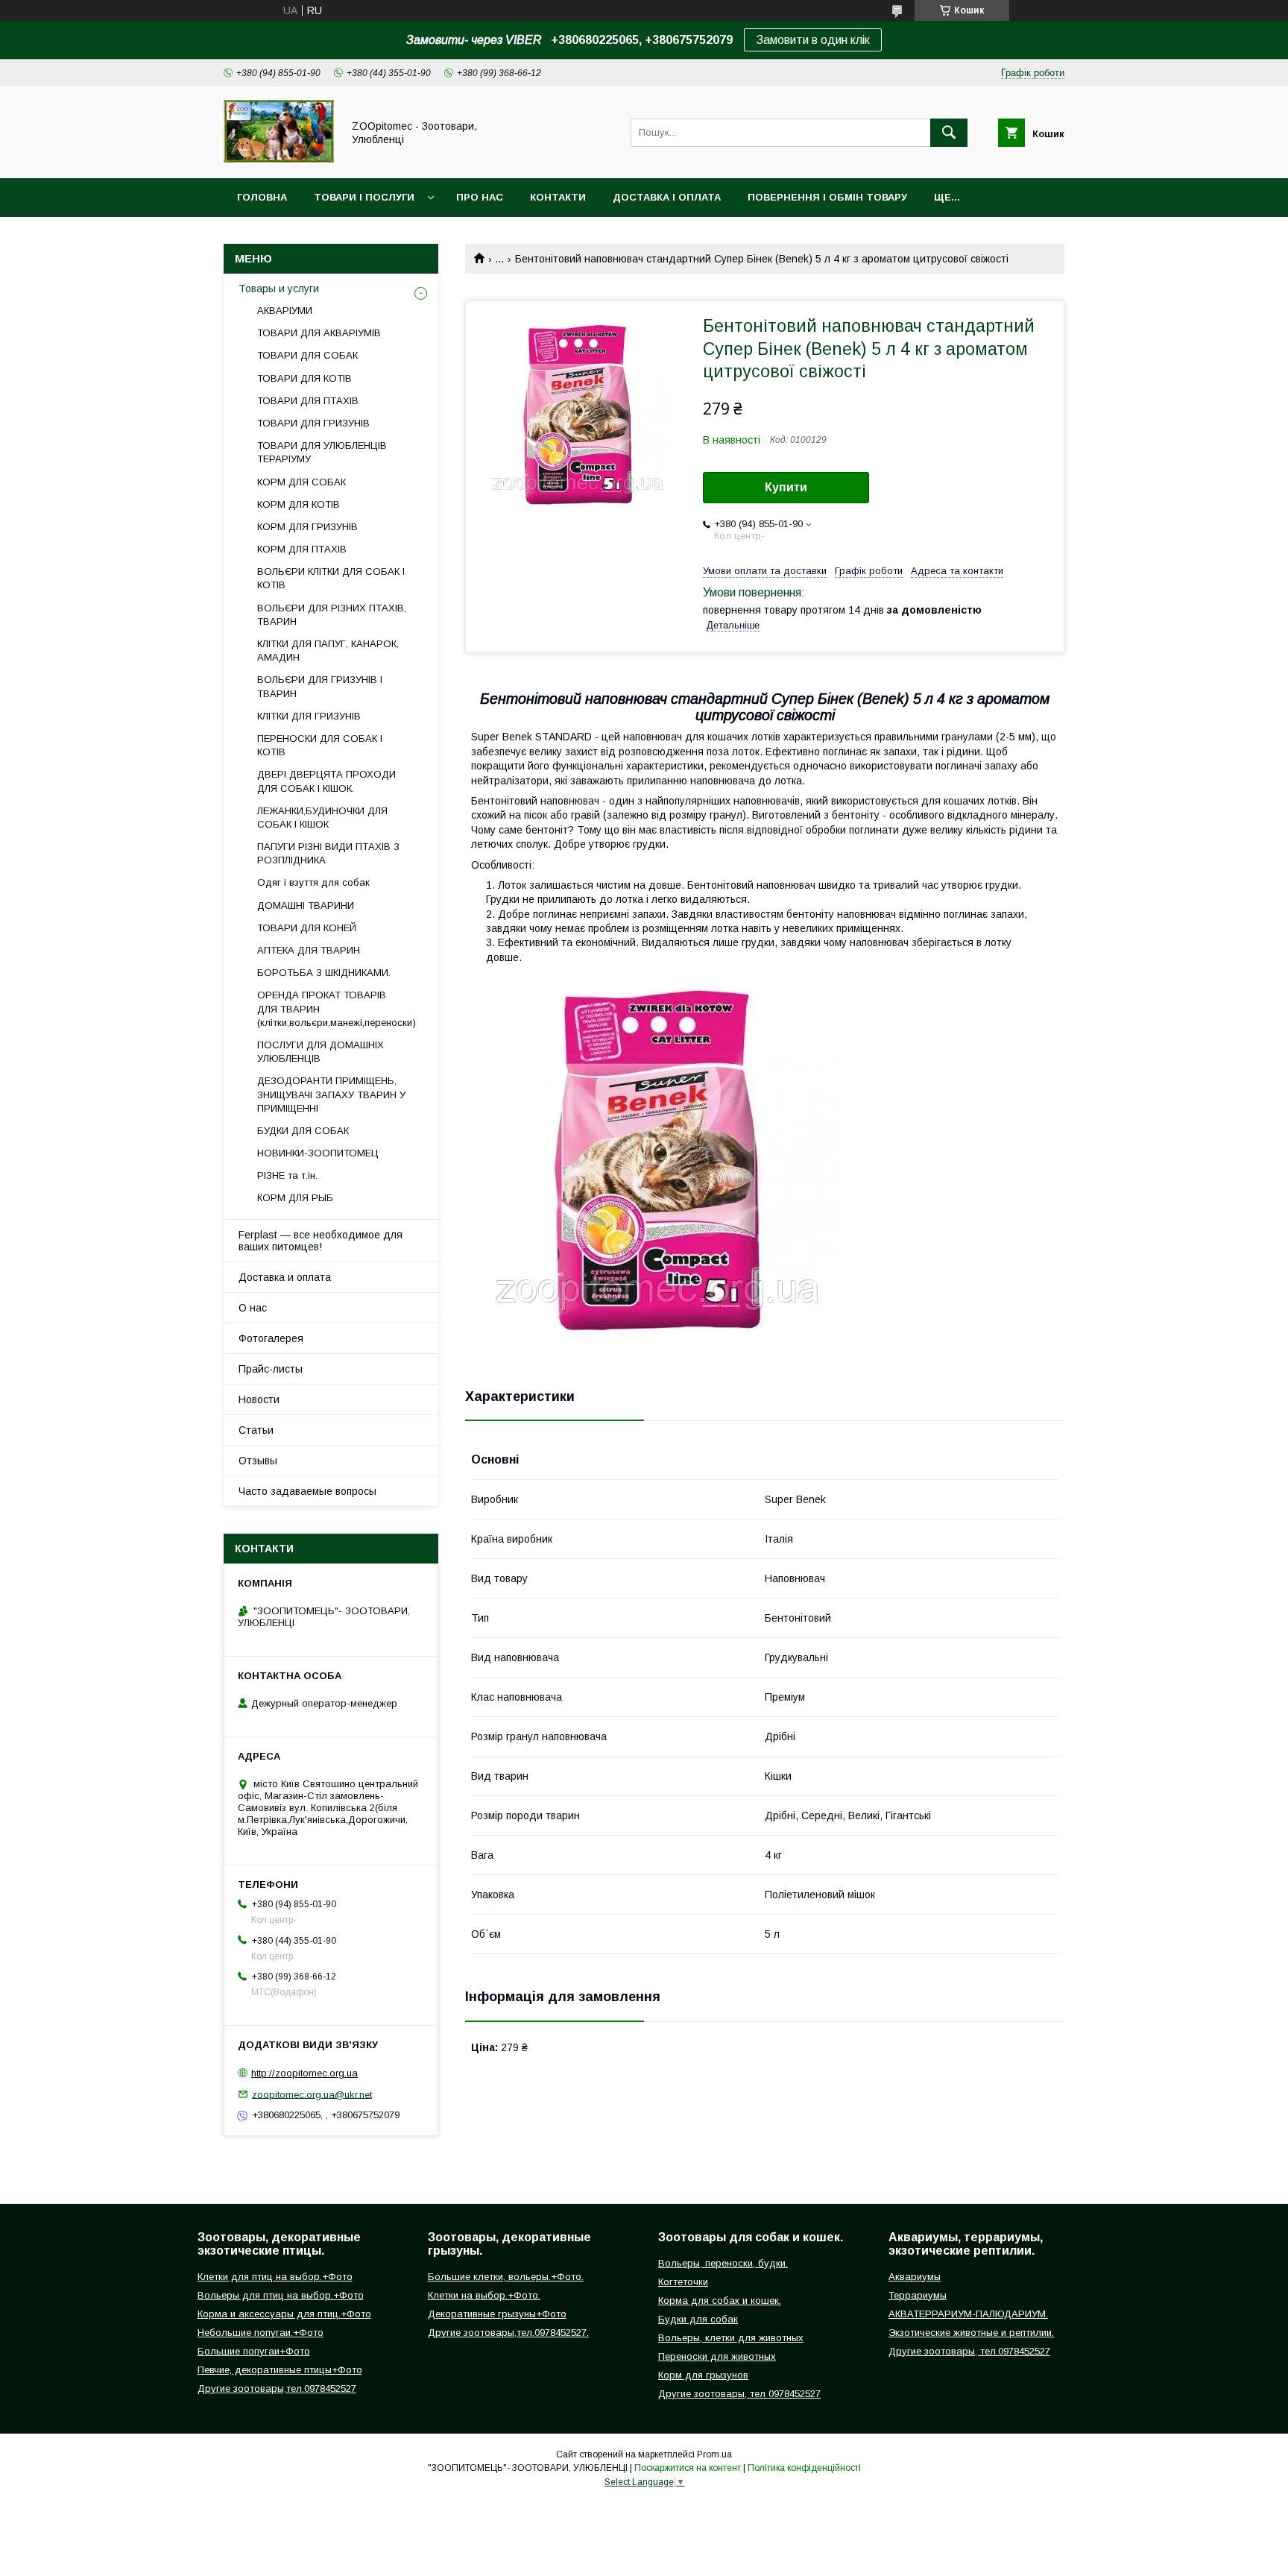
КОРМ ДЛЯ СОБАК (302, 482)
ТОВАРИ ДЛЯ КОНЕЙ (307, 928)
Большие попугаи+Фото (254, 2351)
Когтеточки (683, 2282)
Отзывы (258, 1461)
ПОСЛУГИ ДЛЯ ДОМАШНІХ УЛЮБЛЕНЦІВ (321, 1052)
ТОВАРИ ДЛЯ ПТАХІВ (308, 401)
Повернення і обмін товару (827, 197)
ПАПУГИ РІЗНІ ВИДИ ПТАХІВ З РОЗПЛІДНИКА (328, 853)
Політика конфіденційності (804, 2468)
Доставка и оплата (285, 1277)
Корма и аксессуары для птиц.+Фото (284, 2314)
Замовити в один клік (813, 40)
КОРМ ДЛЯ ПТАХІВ (302, 549)
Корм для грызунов (703, 2375)
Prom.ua (714, 2454)
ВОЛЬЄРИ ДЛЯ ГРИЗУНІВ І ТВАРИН (320, 686)
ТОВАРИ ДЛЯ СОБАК (307, 355)
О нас (253, 1308)
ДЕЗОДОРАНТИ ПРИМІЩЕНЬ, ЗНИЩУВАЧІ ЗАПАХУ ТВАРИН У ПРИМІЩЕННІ (331, 1094)
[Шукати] (949, 133)
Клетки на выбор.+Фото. (484, 2295)
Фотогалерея (271, 1338)
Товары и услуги (279, 289)
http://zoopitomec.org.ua (304, 2073)
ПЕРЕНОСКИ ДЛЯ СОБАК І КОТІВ (320, 745)
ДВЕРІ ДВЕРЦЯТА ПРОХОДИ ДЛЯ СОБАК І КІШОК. (326, 781)
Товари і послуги (364, 197)
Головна (262, 197)
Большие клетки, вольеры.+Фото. (506, 2277)
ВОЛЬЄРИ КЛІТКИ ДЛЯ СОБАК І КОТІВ (331, 578)
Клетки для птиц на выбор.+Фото (275, 2277)
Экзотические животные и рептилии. (971, 2333)
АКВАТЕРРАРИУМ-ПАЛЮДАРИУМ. (968, 2314)
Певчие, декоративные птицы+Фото (280, 2370)
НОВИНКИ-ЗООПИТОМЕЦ (318, 1153)
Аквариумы (915, 2277)
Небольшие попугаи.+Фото (261, 2333)
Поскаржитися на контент (688, 2468)
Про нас (480, 197)
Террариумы (918, 2295)
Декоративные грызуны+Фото (497, 2314)
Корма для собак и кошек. (720, 2301)
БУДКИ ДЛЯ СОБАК (303, 1131)
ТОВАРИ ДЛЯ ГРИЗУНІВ (313, 423)
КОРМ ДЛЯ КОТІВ (299, 504)
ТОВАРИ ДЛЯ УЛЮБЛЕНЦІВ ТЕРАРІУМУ (322, 452)
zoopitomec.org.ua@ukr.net (312, 2094)
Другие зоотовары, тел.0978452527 (969, 2351)
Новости (259, 1399)
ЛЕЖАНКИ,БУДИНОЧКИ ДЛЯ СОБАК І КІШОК (322, 818)
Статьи (256, 1430)
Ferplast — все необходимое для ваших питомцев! (321, 1241)
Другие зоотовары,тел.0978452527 (277, 2388)
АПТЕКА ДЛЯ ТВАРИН (309, 950)
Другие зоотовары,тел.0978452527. (508, 2333)
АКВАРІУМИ (285, 311)
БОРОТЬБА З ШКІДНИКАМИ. (324, 973)
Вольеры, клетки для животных (731, 2338)
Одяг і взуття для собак (313, 882)
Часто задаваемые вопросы (307, 1491)
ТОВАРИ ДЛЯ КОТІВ (304, 378)
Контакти (558, 197)
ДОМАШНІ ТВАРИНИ (306, 906)
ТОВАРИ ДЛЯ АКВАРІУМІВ (319, 333)
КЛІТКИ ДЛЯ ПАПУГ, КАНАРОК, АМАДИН (328, 651)
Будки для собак (698, 2319)
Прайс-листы (271, 1369)
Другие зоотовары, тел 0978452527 (739, 2394)
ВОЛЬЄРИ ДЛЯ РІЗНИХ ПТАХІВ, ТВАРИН (332, 615)
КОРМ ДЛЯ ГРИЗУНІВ (307, 527)
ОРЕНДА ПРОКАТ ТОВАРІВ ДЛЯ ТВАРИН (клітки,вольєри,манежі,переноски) (337, 1008)
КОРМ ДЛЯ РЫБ (295, 1198)
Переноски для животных (717, 2356)
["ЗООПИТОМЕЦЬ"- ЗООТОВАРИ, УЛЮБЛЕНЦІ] (279, 159)
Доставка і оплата (667, 197)
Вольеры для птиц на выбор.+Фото (281, 2295)
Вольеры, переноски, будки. (723, 2263)
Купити (786, 487)
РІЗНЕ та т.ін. (287, 1175)
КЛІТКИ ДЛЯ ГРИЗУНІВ (309, 716)
